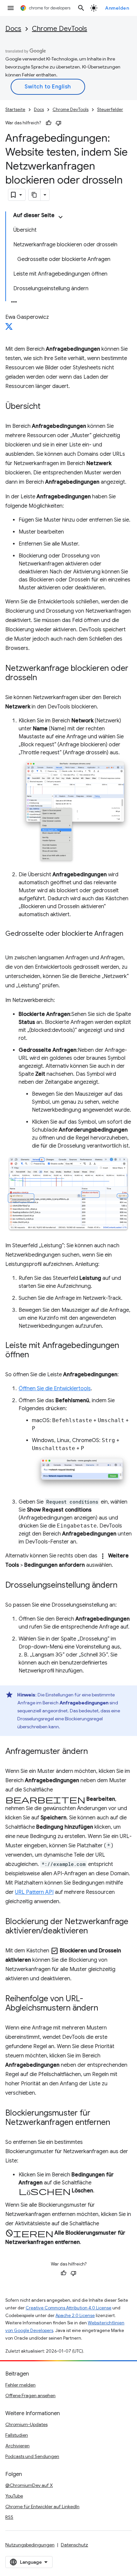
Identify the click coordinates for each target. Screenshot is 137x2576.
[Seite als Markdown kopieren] (35, 195)
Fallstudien (17, 2435)
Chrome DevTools (60, 29)
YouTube (14, 2496)
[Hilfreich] (49, 123)
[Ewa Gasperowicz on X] (9, 328)
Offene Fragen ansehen (30, 2395)
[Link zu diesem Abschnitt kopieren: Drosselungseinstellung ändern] (124, 1586)
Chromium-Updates (26, 2424)
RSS (9, 2517)
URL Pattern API (34, 1892)
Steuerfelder (110, 110)
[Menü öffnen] (11, 8)
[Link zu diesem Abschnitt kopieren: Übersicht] (47, 407)
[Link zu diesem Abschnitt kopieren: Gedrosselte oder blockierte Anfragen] (12, 943)
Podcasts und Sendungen (32, 2456)
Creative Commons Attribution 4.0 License (68, 2308)
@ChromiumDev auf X (29, 2485)
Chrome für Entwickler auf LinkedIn (42, 2507)
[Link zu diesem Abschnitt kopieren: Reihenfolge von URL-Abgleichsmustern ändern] (105, 2009)
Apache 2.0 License (75, 2316)
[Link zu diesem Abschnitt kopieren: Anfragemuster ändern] (94, 1752)
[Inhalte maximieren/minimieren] (61, 217)
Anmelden (117, 8)
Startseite (15, 110)
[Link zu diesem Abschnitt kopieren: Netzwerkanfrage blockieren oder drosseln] (44, 678)
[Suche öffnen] (81, 8)
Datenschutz (74, 2545)
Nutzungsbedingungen (30, 2545)
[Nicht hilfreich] (59, 123)
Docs (13, 29)
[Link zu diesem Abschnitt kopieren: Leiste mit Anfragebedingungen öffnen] (36, 1355)
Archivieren (17, 2446)
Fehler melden (20, 2385)
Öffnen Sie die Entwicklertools (55, 1389)
